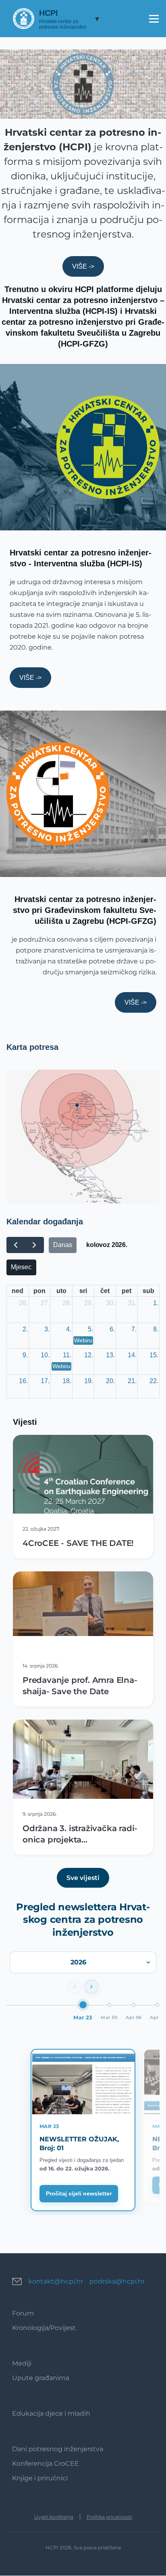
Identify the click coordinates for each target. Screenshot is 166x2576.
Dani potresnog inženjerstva (58, 2449)
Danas (63, 1245)
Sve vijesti (83, 1878)
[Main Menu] (154, 19)
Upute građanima (41, 2378)
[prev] (16, 1245)
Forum (23, 2313)
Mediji (22, 2363)
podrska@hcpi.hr (117, 2281)
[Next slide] (91, 1987)
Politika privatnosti (109, 2517)
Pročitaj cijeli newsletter (79, 2193)
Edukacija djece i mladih (51, 2413)
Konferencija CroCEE (46, 2463)
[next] (34, 1245)
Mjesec (21, 1267)
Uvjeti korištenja (54, 2517)
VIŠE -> (83, 266)
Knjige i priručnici (40, 2478)
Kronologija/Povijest (44, 2328)
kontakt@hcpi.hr (56, 2281)
